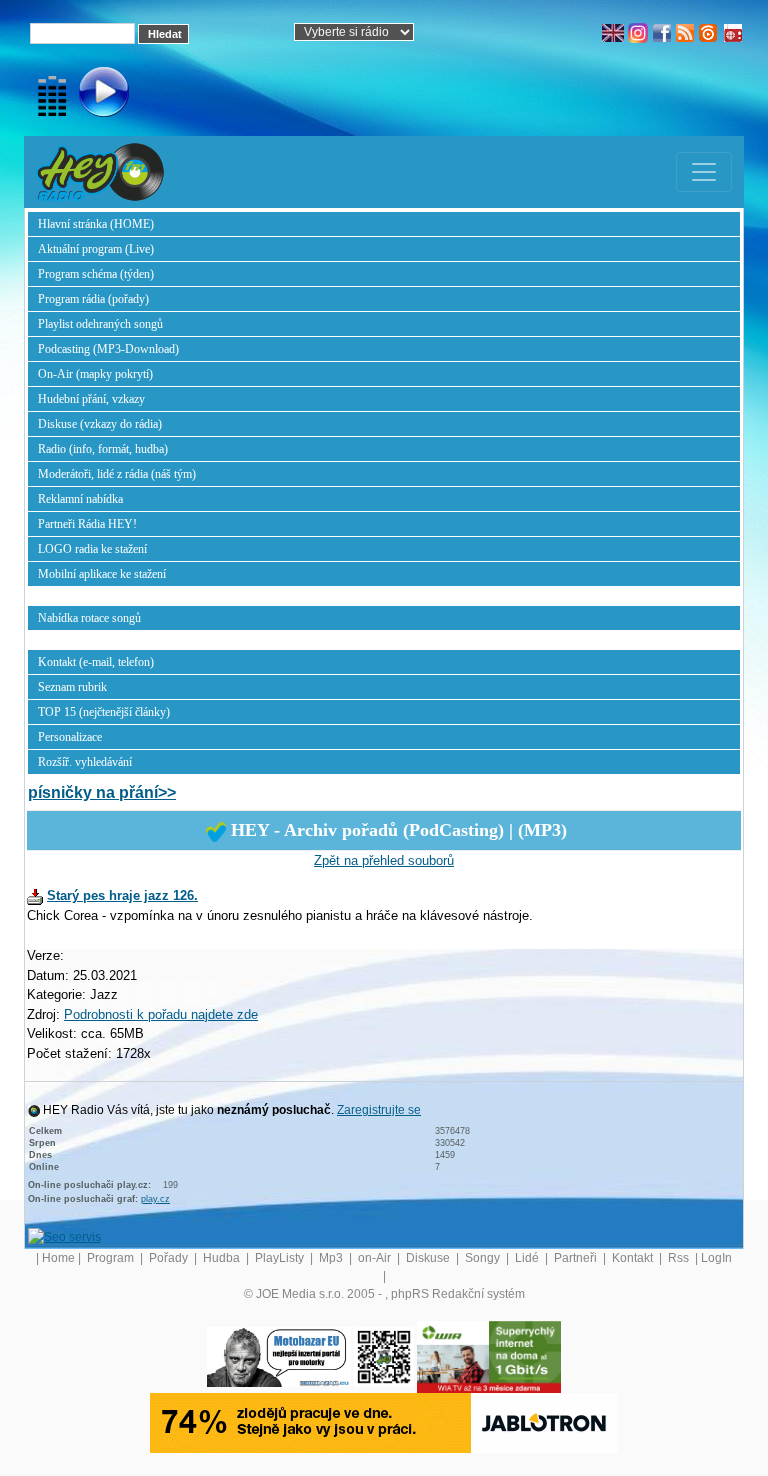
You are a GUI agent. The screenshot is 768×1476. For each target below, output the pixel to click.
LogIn (716, 1258)
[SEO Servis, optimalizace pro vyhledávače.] (64, 1237)
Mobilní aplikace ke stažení (102, 574)
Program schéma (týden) (96, 274)
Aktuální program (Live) (96, 249)
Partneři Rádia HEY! (87, 524)
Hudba (223, 1258)
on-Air (376, 1258)
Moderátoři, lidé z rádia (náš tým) (117, 474)
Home (58, 1258)
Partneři (577, 1258)
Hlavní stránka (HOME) (96, 224)
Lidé (528, 1258)
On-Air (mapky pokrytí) (95, 374)
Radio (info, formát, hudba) (103, 449)
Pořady (170, 1258)
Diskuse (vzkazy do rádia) (100, 424)
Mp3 (332, 1258)
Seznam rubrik (72, 687)
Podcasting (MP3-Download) (108, 349)
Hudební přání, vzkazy (91, 399)
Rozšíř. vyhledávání (85, 762)
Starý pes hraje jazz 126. (122, 895)
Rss (680, 1258)
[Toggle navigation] (704, 172)
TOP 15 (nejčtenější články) (104, 712)
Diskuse (429, 1258)
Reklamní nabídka (80, 499)
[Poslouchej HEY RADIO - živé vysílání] (87, 95)
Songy (484, 1258)
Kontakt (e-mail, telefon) (96, 662)
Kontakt (634, 1258)
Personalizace (70, 737)
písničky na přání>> (102, 792)
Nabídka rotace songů (89, 618)
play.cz (155, 1199)
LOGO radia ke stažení (92, 549)
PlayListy (281, 1258)
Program (112, 1258)
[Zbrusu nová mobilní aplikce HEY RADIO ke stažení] (384, 1357)
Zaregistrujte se (379, 1110)
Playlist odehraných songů (100, 324)
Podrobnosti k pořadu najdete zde (161, 1014)
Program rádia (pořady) (93, 299)
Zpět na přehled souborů (384, 860)
